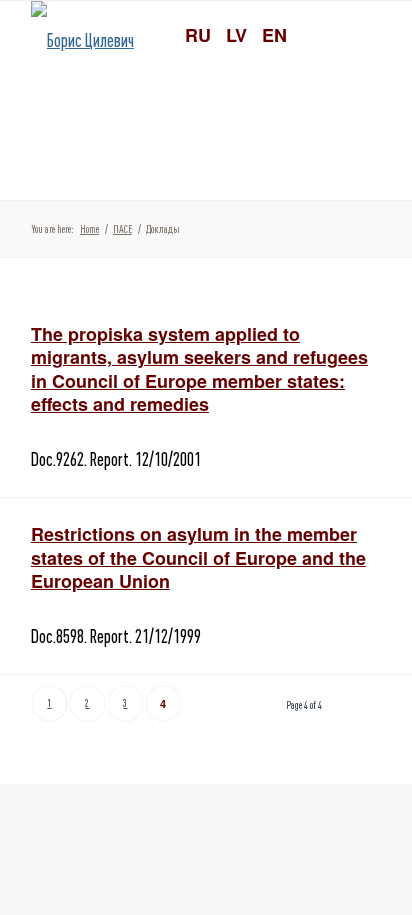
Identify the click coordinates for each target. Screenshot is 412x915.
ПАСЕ (122, 229)
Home (89, 229)
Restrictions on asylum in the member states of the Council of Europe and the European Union (198, 557)
